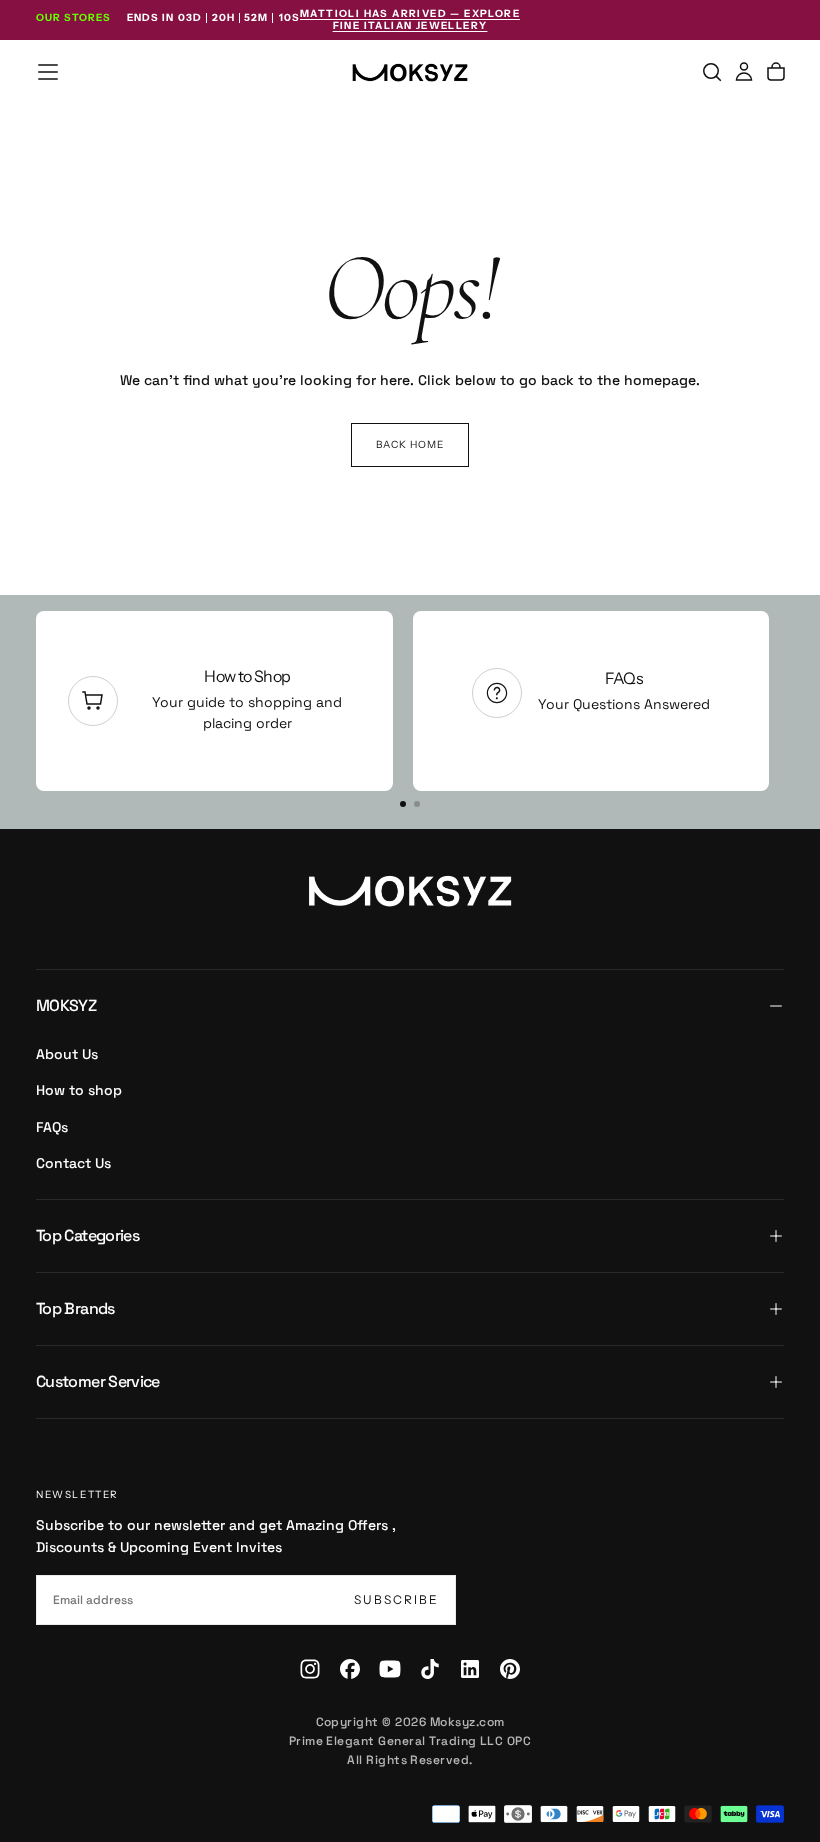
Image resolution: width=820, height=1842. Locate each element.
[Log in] (744, 72)
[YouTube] (390, 1669)
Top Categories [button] (87, 1235)
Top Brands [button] (75, 1308)
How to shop (79, 1090)
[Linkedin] (470, 1669)
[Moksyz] (410, 891)
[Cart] (776, 72)
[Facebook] (350, 1669)
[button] (48, 72)
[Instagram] (310, 1669)
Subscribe (396, 1599)
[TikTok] (430, 1669)
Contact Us (73, 1163)
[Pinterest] (510, 1669)
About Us (67, 1054)
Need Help (779, 676)
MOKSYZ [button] (66, 1005)
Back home (410, 444)
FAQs (403, 678)
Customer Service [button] (98, 1381)
